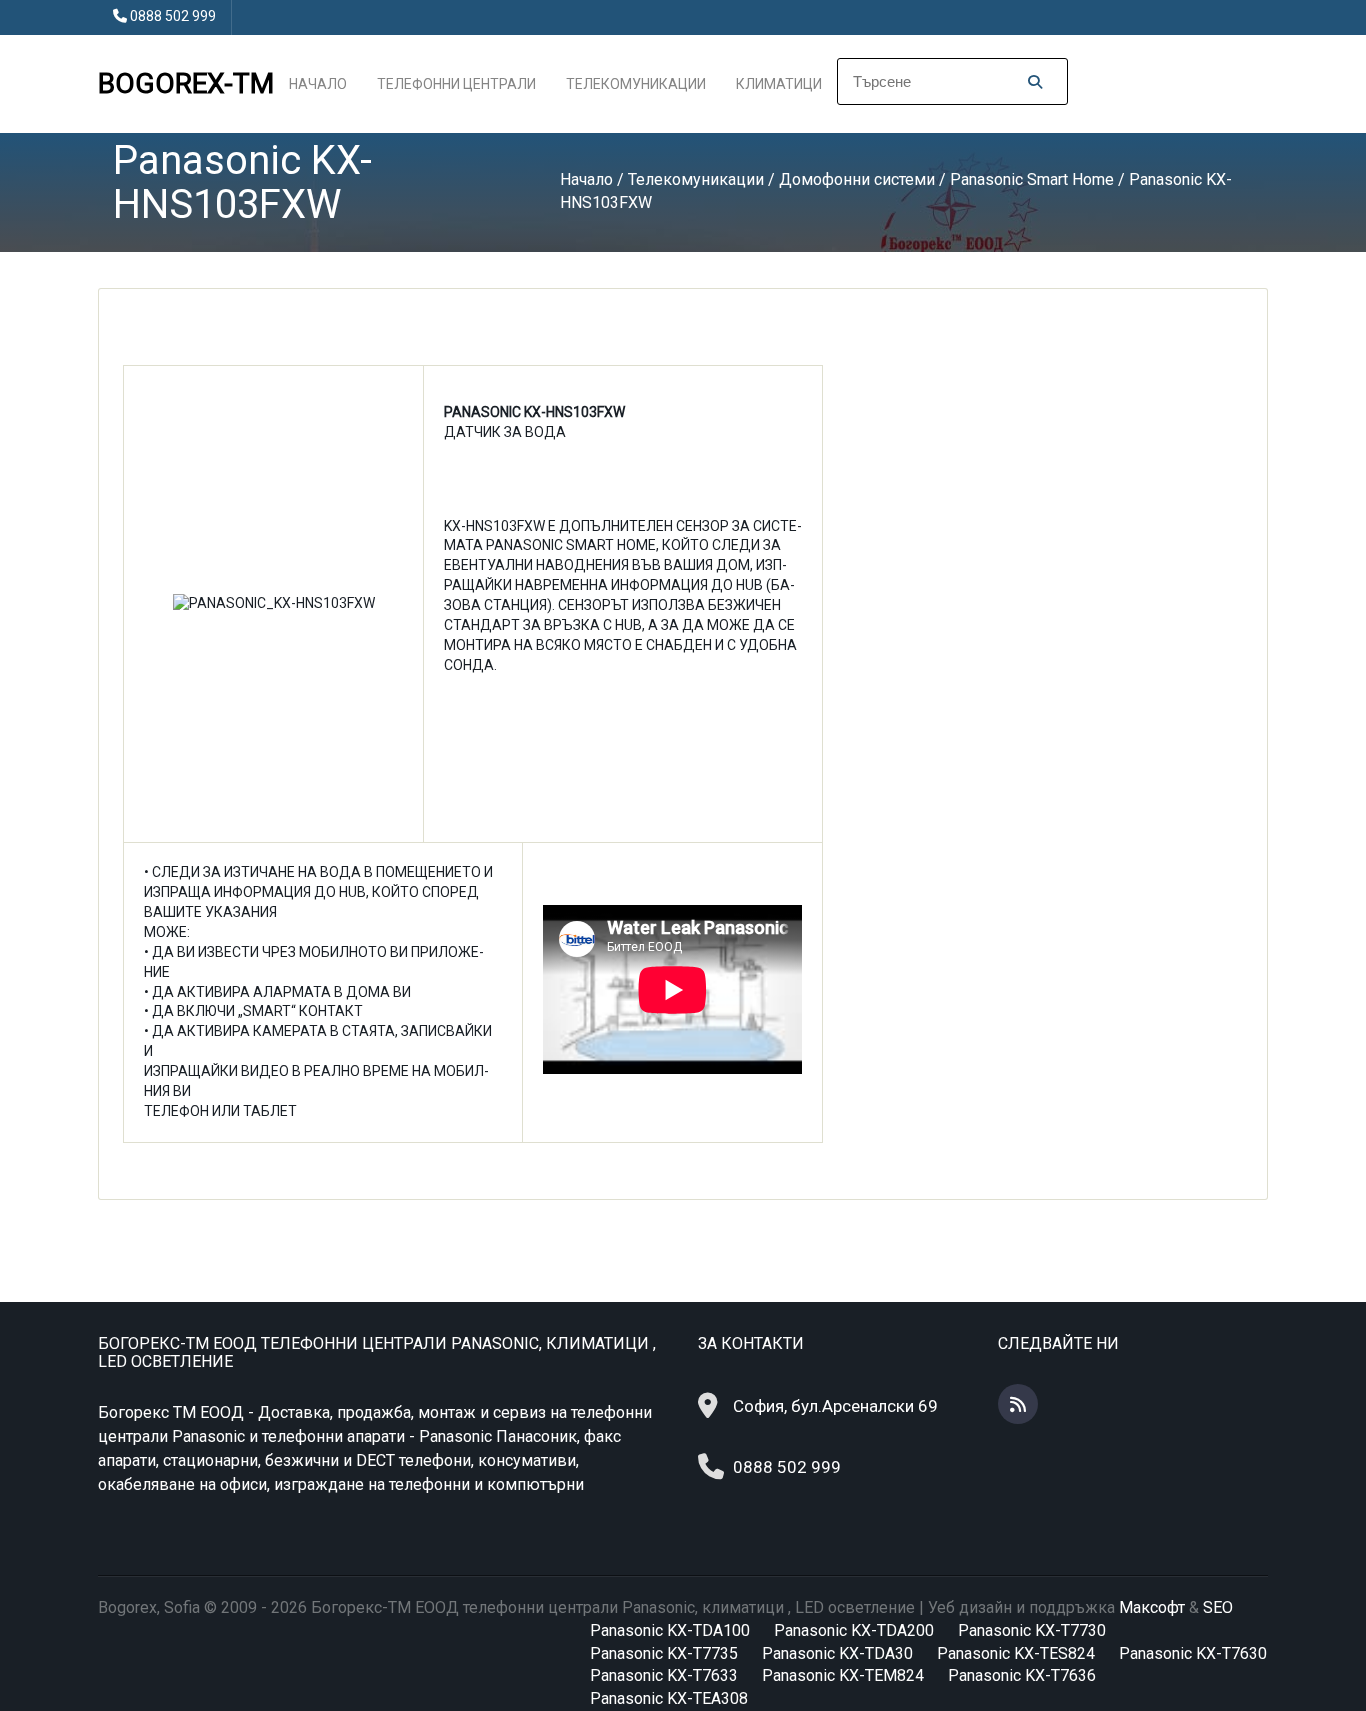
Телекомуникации (636, 84)
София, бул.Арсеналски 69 (835, 1406)
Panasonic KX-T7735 (664, 1653)
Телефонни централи (456, 84)
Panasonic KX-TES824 (1016, 1653)
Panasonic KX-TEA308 (669, 1698)
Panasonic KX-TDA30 (837, 1653)
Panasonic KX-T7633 (664, 1675)
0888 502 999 (173, 16)
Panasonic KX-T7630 (1193, 1653)
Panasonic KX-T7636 (1022, 1675)
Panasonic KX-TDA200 (854, 1630)
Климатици (779, 84)
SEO (1218, 1607)
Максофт (1152, 1607)
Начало (318, 84)
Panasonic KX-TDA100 (670, 1630)
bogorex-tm (186, 83)
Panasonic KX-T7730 (1032, 1630)
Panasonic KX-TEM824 (843, 1675)
